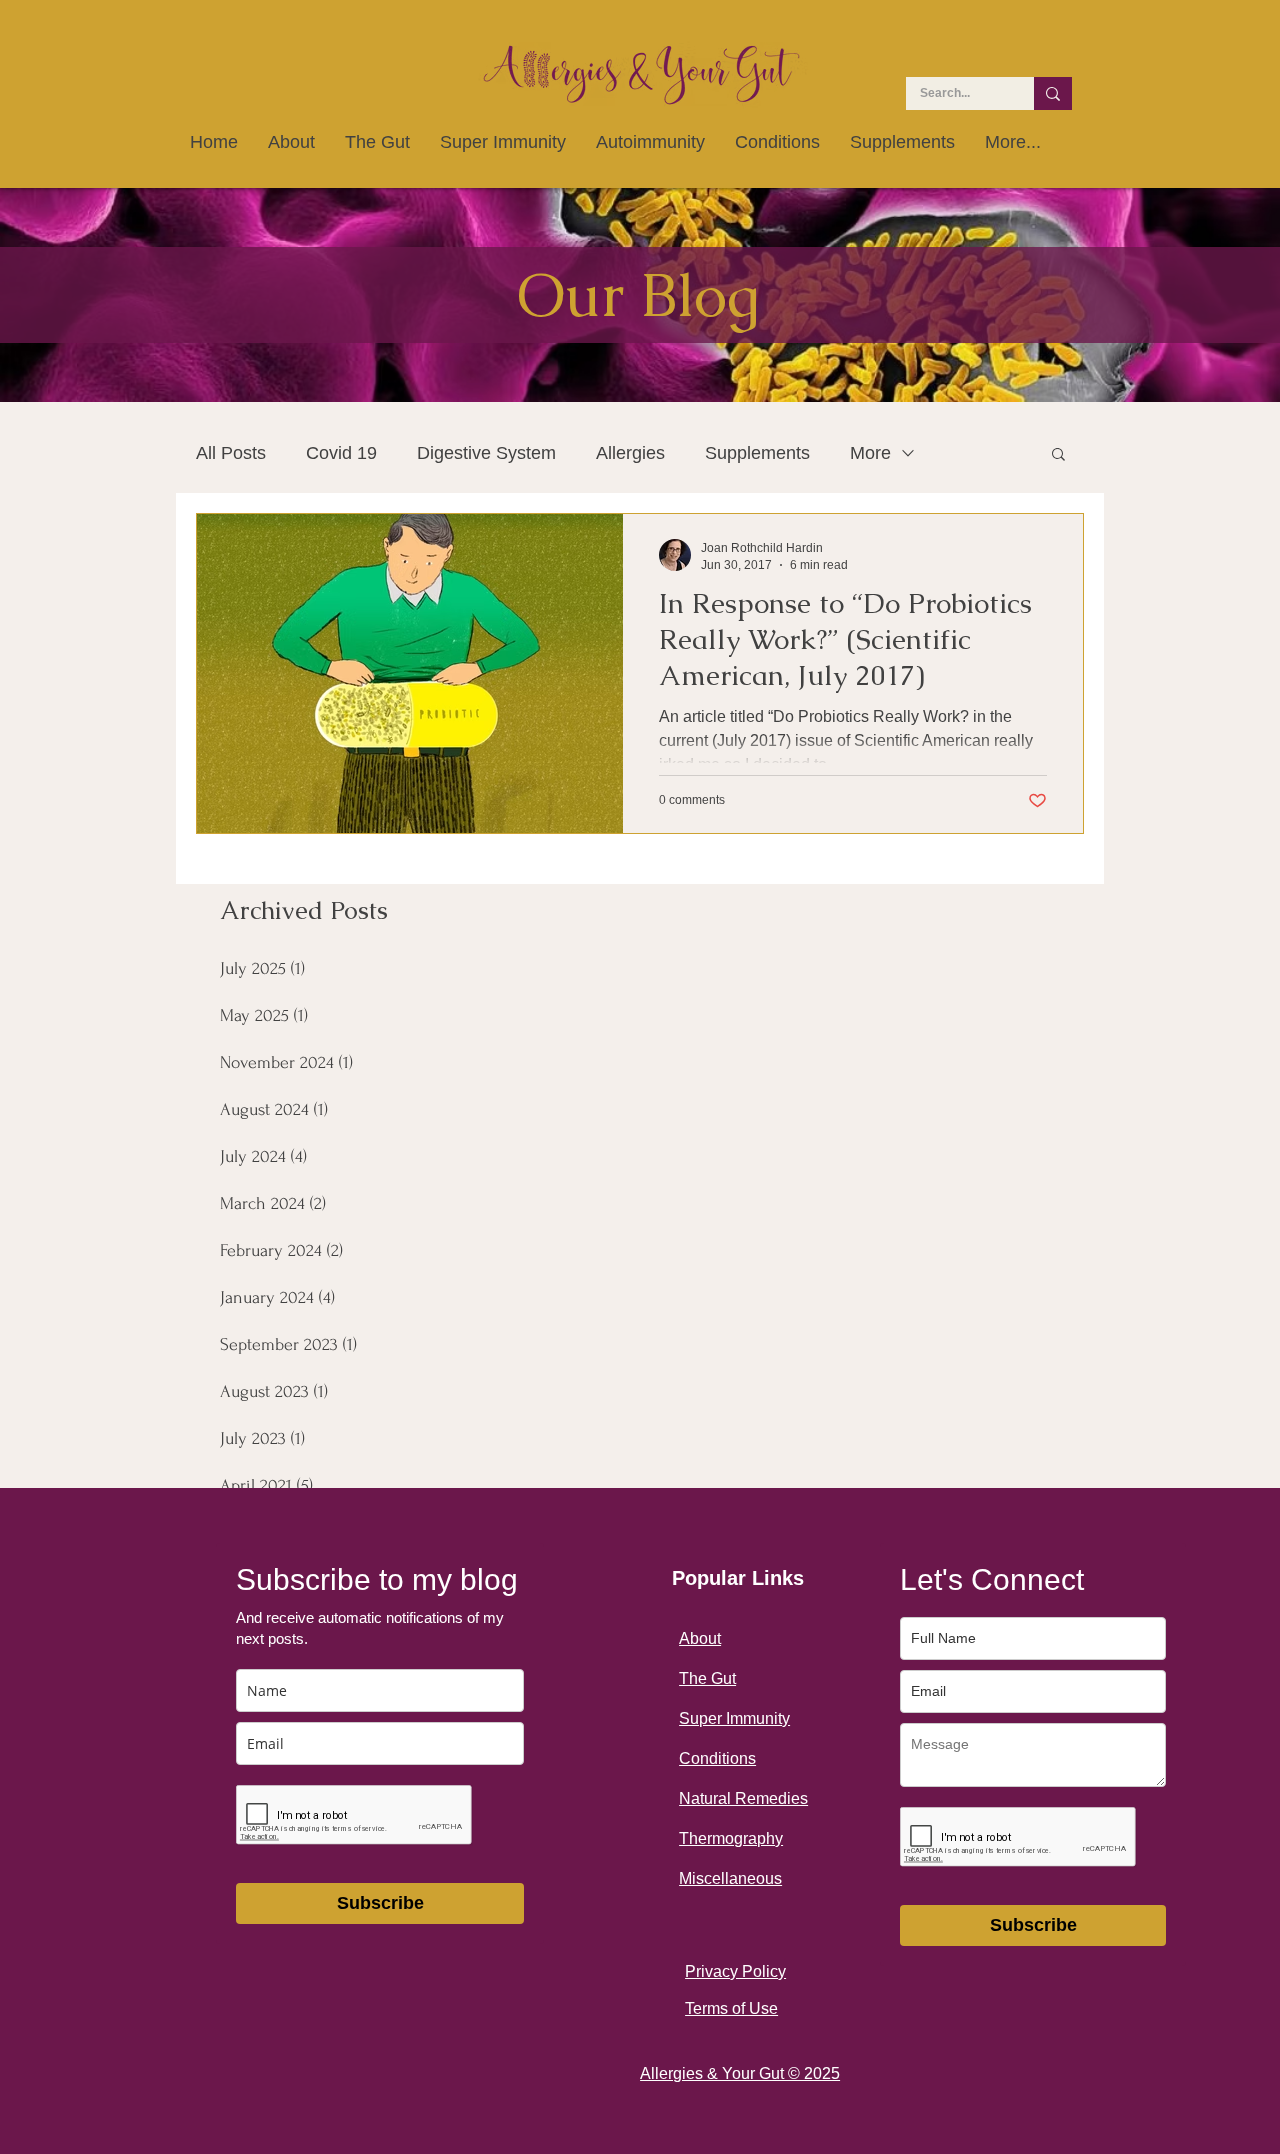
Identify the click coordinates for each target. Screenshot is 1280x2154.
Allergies (630, 453)
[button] (1058, 455)
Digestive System (486, 453)
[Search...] (1053, 93)
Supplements (757, 453)
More (870, 453)
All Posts (231, 453)
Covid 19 (341, 453)
